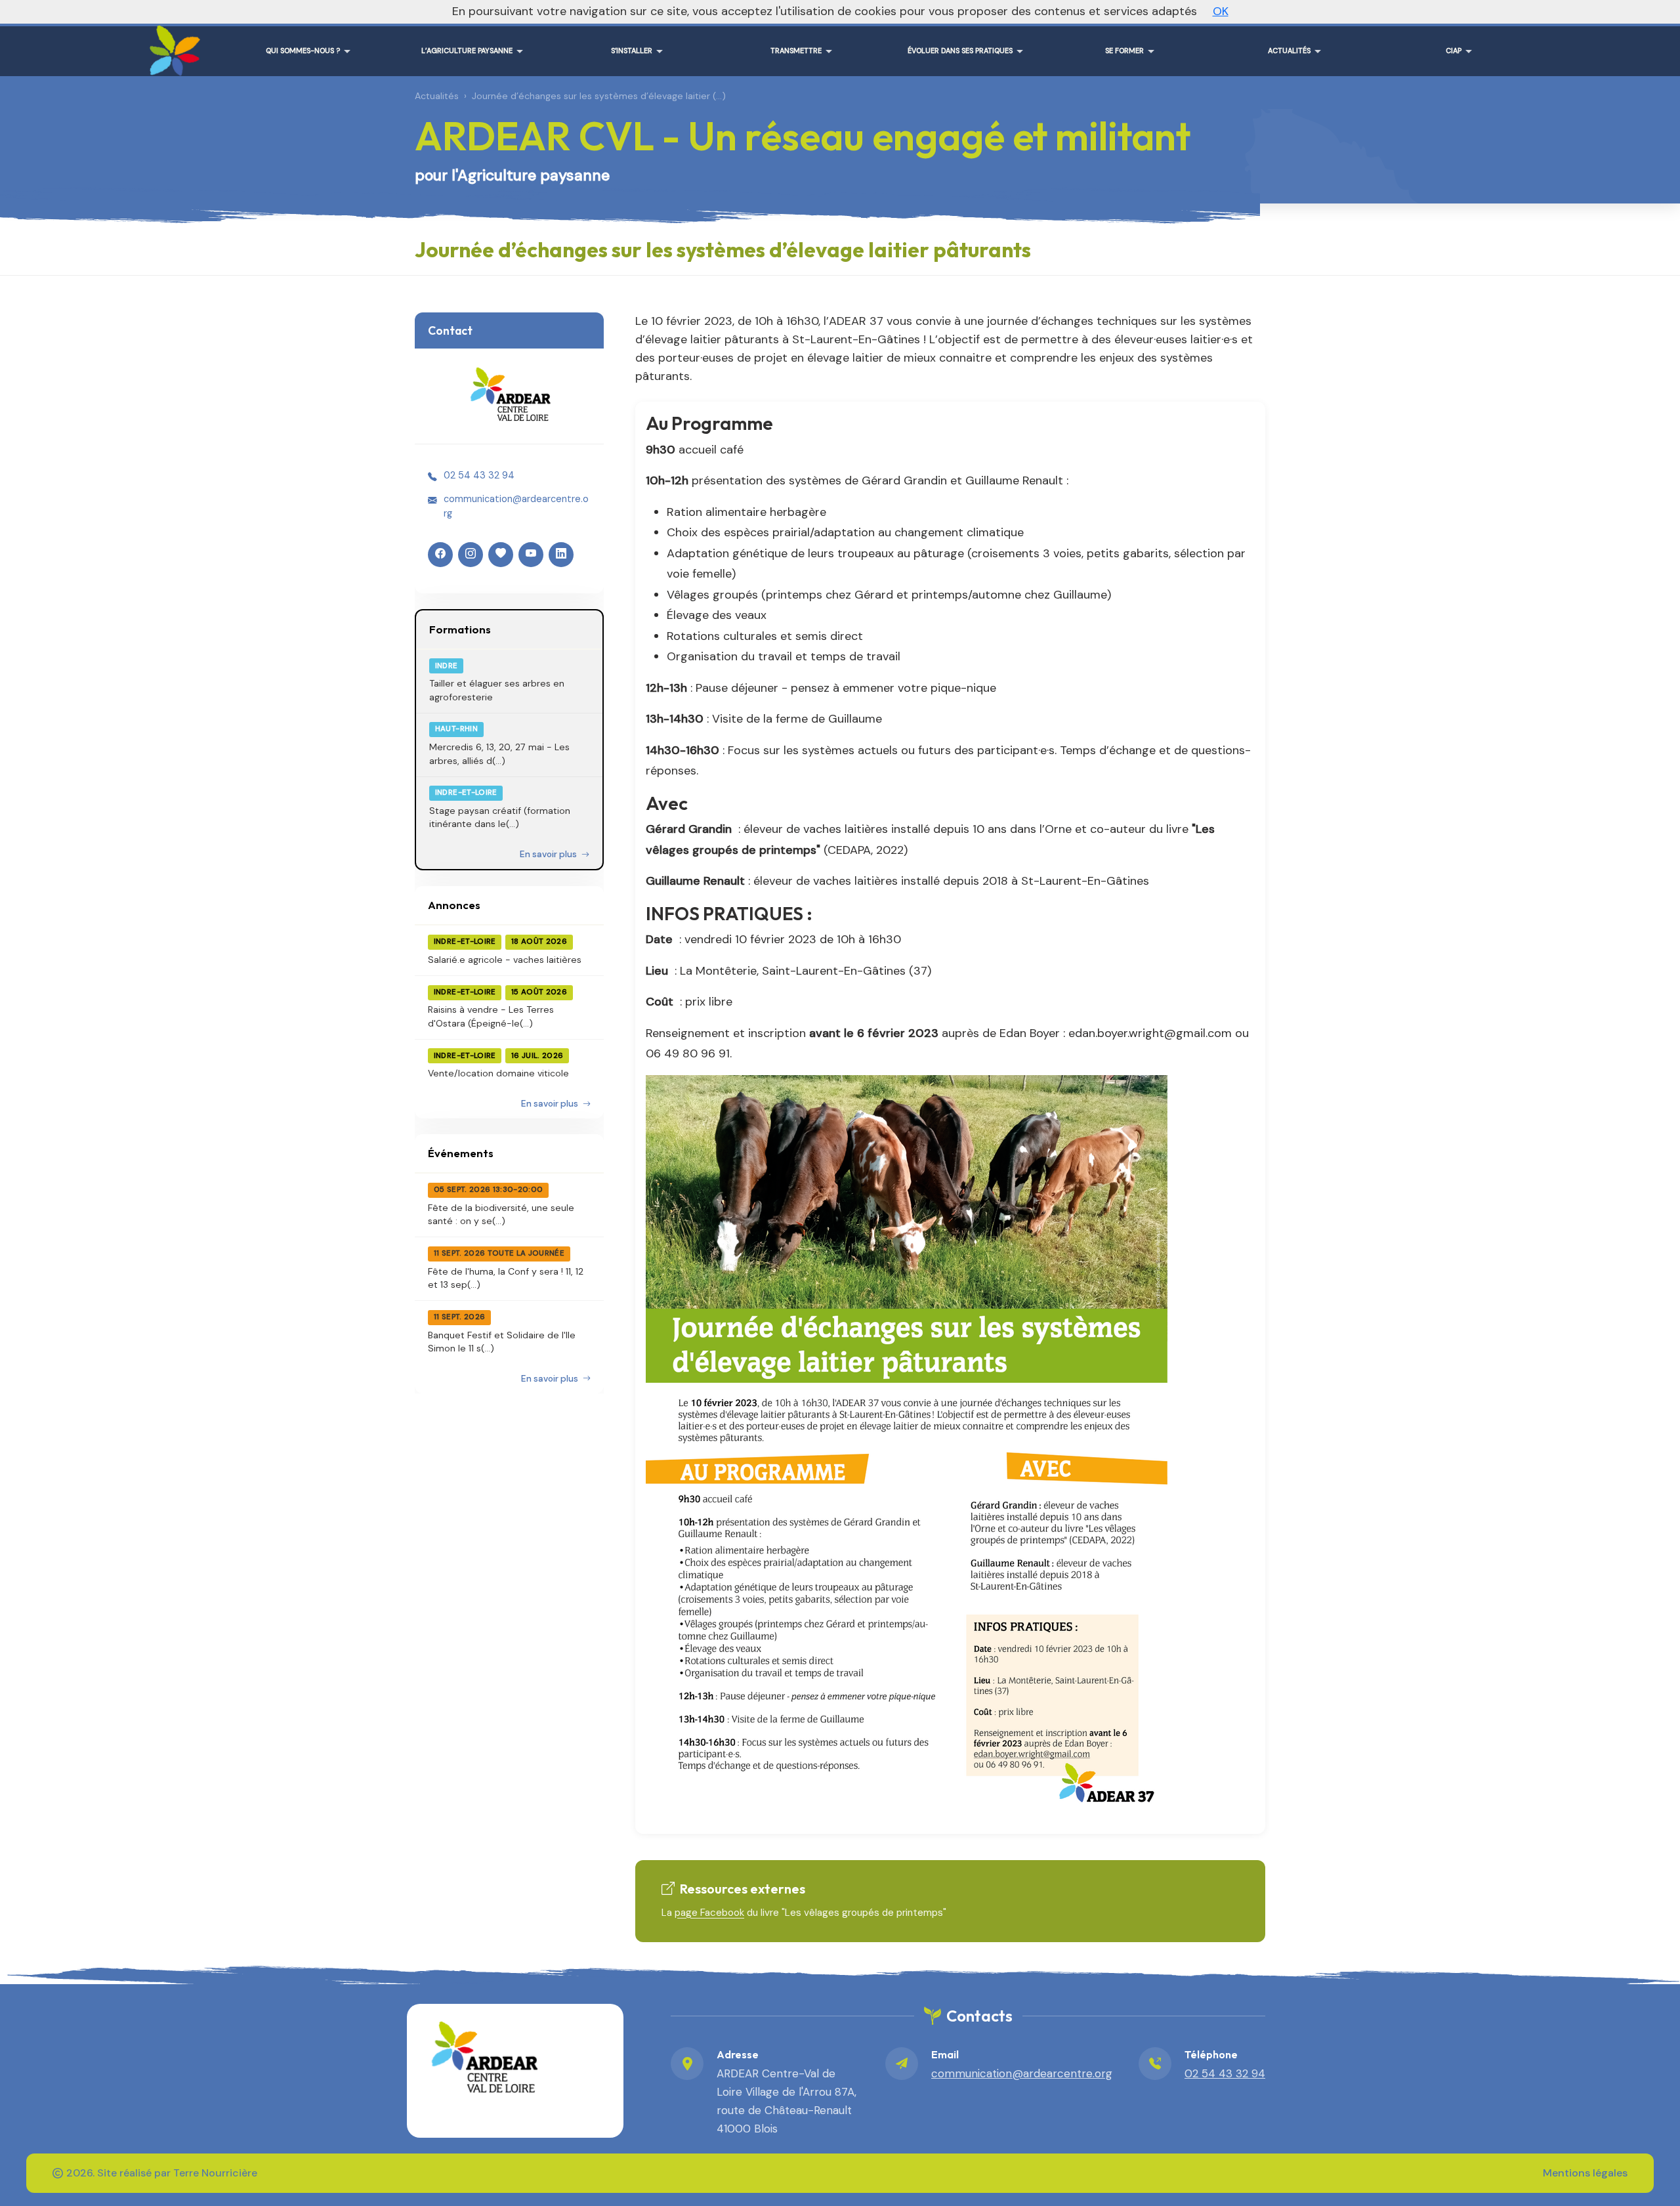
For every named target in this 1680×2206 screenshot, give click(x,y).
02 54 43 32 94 (479, 475)
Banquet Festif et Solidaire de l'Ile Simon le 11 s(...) (502, 1342)
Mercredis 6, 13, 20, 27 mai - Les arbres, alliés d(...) (499, 753)
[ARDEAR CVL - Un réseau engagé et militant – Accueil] (172, 46)
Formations (460, 629)
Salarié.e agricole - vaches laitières (505, 960)
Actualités (437, 96)
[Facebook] (440, 555)
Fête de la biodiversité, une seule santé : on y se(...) (501, 1214)
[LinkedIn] (561, 555)
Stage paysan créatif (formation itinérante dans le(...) (500, 817)
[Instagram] (471, 555)
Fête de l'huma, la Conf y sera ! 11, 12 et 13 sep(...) (506, 1278)
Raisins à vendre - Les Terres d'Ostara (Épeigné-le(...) (491, 1016)
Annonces (454, 905)
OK (1221, 11)
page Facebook (709, 1913)
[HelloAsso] (501, 555)
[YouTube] (531, 555)
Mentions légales (1585, 2173)
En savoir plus (549, 854)
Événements (461, 1153)
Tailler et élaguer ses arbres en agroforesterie (497, 690)
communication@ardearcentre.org (516, 506)
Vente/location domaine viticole (498, 1073)
